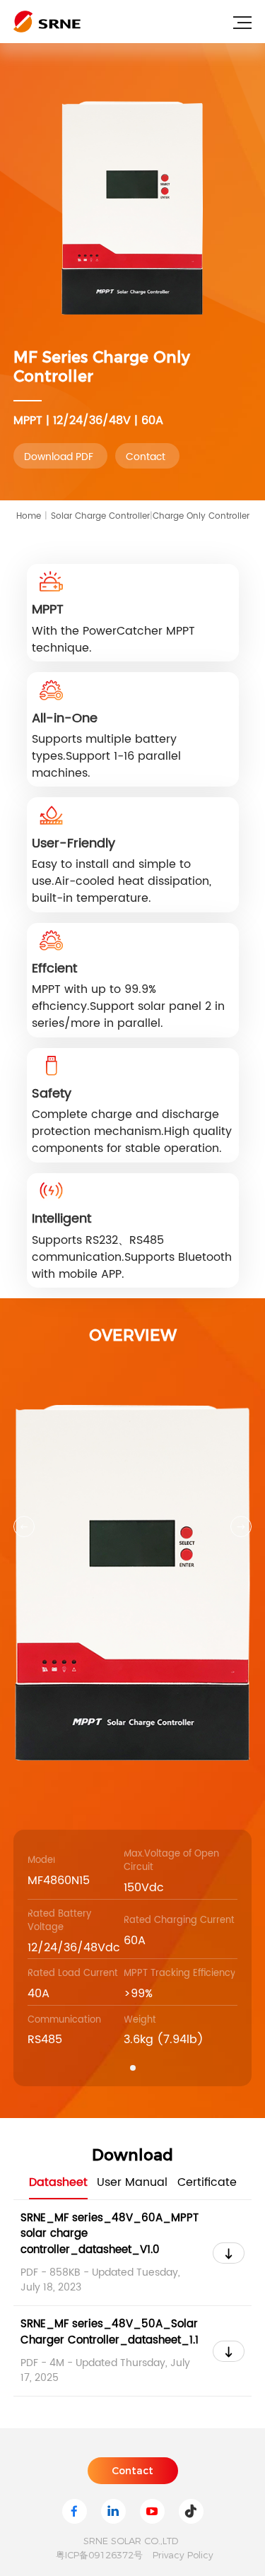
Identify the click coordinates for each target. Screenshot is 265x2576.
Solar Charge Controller (102, 516)
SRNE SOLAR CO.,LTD (131, 2541)
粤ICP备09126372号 (99, 2555)
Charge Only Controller (201, 516)
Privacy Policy (183, 2555)
